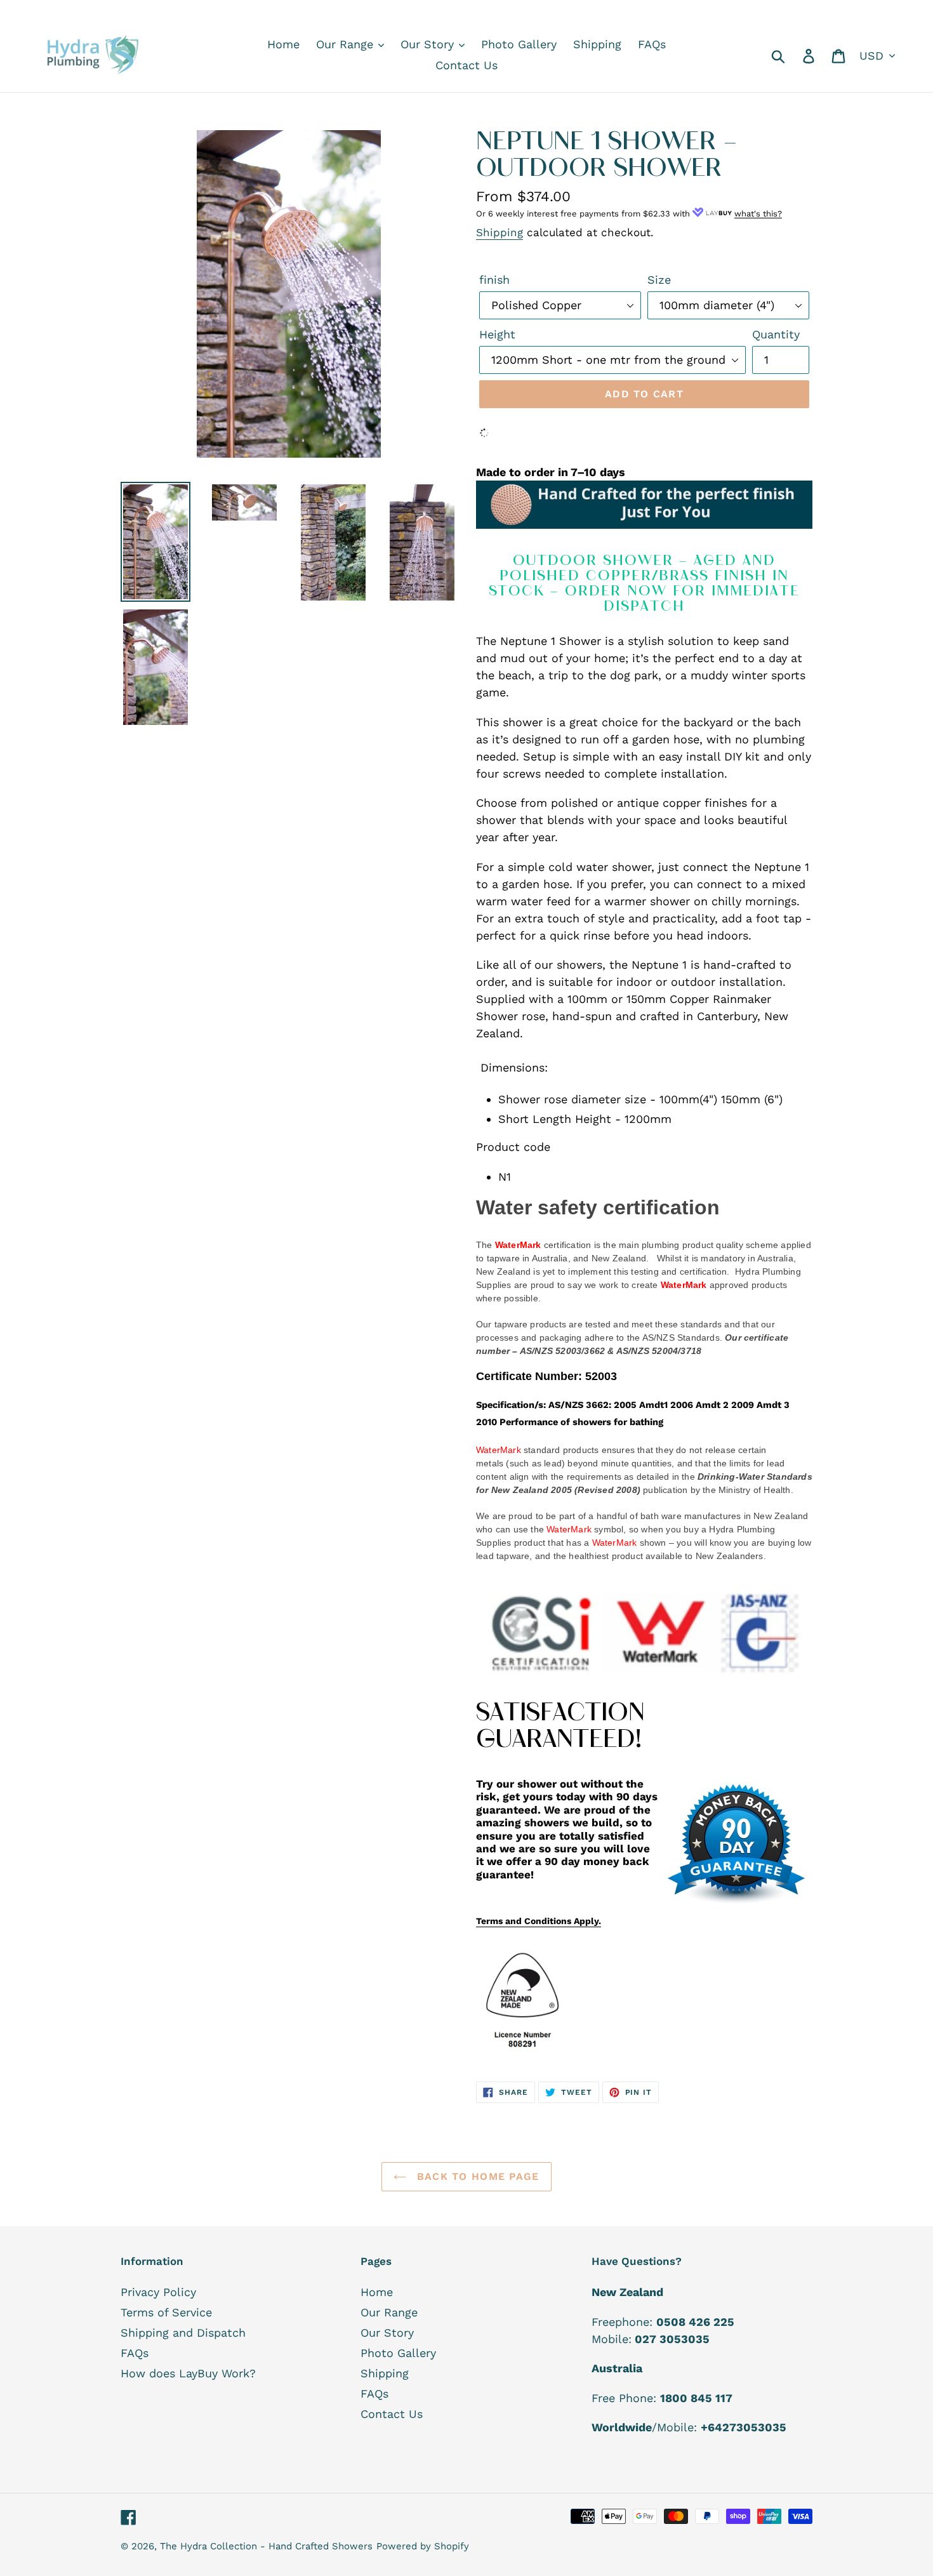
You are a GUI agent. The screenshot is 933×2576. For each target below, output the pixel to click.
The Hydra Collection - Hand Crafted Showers (266, 2546)
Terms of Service (166, 2312)
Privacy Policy (158, 2292)
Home (377, 2292)
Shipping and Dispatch (183, 2333)
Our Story (387, 2333)
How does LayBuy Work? (188, 2373)
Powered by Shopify (423, 2546)
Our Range (389, 2312)
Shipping (500, 232)
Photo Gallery (398, 2353)
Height (497, 334)
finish (494, 280)
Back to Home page (476, 2176)
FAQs (135, 2353)
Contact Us (392, 2414)
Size (659, 280)
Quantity (776, 334)
